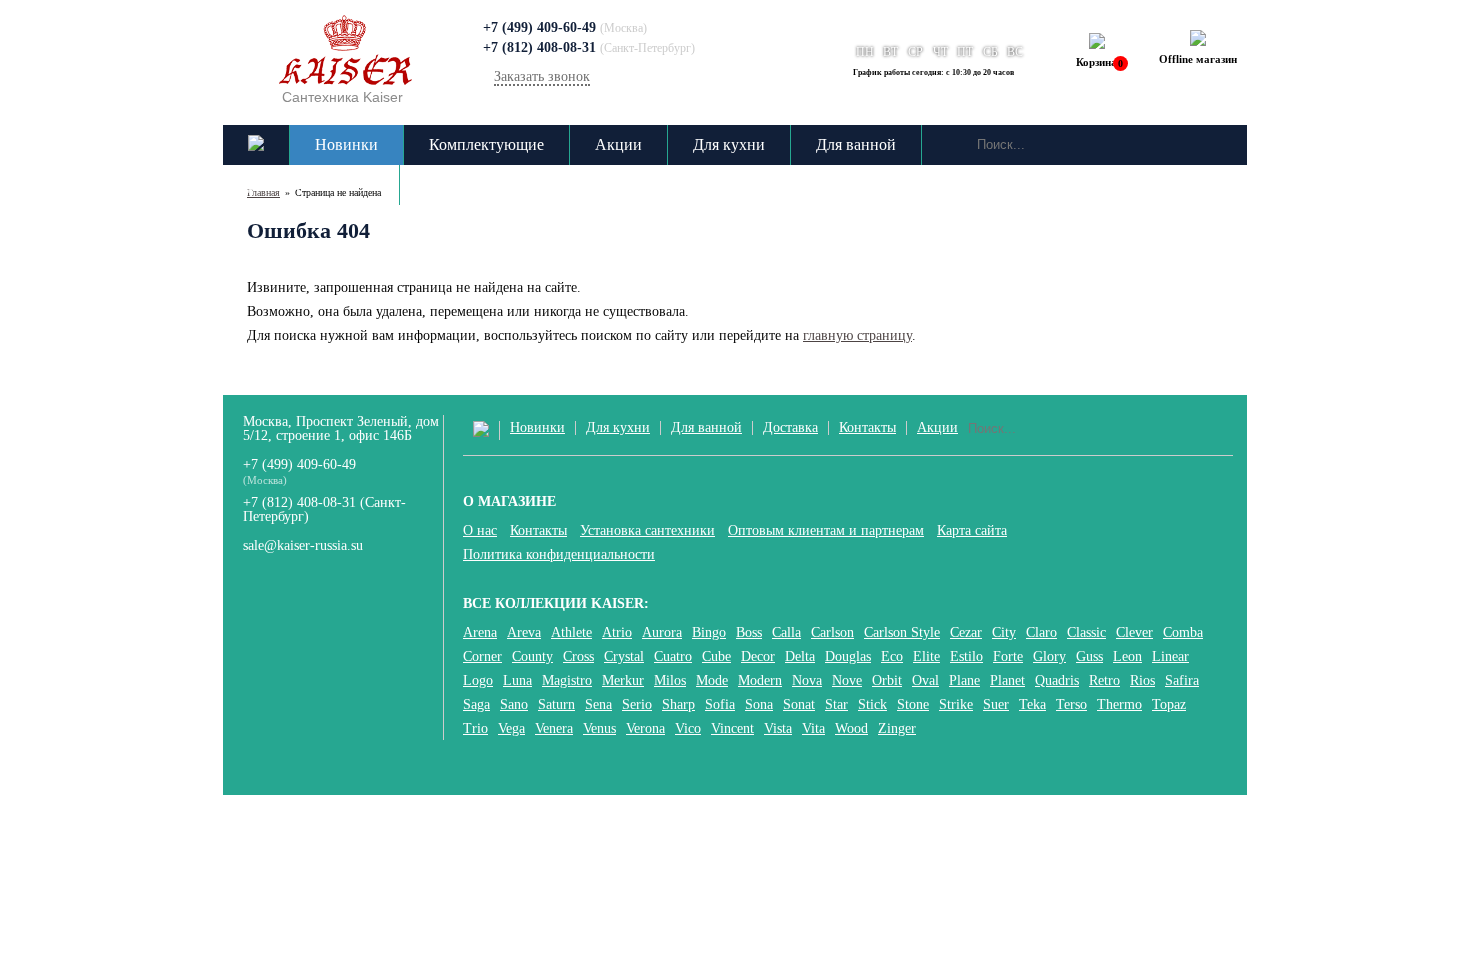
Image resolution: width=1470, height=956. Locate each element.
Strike (956, 705)
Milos (670, 681)
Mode (712, 681)
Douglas (848, 657)
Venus (599, 729)
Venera (554, 729)
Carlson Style (902, 633)
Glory (1049, 657)
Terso (1071, 705)
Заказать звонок (542, 76)
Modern (760, 681)
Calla (786, 633)
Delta (800, 657)
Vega (511, 729)
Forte (1008, 657)
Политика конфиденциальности (559, 555)
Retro (1104, 681)
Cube (716, 657)
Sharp (678, 705)
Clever (1134, 633)
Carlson (832, 633)
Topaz (1169, 705)
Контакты (458, 184)
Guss (1089, 657)
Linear (1170, 657)
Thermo (1119, 705)
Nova (807, 681)
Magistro (567, 681)
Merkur (623, 681)
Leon (1127, 657)
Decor (758, 657)
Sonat (799, 705)
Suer (996, 705)
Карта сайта (972, 531)
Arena (480, 633)
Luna (517, 681)
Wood (851, 729)
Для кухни (729, 144)
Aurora (662, 633)
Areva (524, 633)
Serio (637, 705)
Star (836, 705)
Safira (1182, 681)
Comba (1183, 633)
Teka (1032, 705)
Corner (482, 657)
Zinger (897, 729)
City (1004, 633)
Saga (476, 705)
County (532, 657)
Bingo (709, 633)
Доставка (790, 428)
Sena (598, 705)
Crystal (624, 657)
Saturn (556, 705)
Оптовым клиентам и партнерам (826, 531)
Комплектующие (486, 144)
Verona (645, 729)
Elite (926, 657)
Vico (688, 729)
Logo (478, 681)
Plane (964, 681)
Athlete (571, 633)
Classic (1086, 633)
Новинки (346, 144)
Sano (514, 705)
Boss (749, 633)
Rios (1142, 681)
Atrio (617, 633)
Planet (1007, 681)
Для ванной (856, 144)
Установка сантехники (647, 531)
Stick (872, 705)
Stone (913, 705)
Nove (847, 681)
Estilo (966, 657)
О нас (480, 531)
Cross (578, 657)
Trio (475, 729)
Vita (813, 729)
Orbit (887, 681)
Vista (778, 729)
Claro (1041, 633)
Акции (618, 144)
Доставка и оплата (311, 184)
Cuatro (673, 657)
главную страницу (857, 335)
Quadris (1057, 681)
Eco (892, 657)
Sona (759, 705)
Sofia (720, 705)
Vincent (732, 729)
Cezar (966, 633)
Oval (925, 681)
